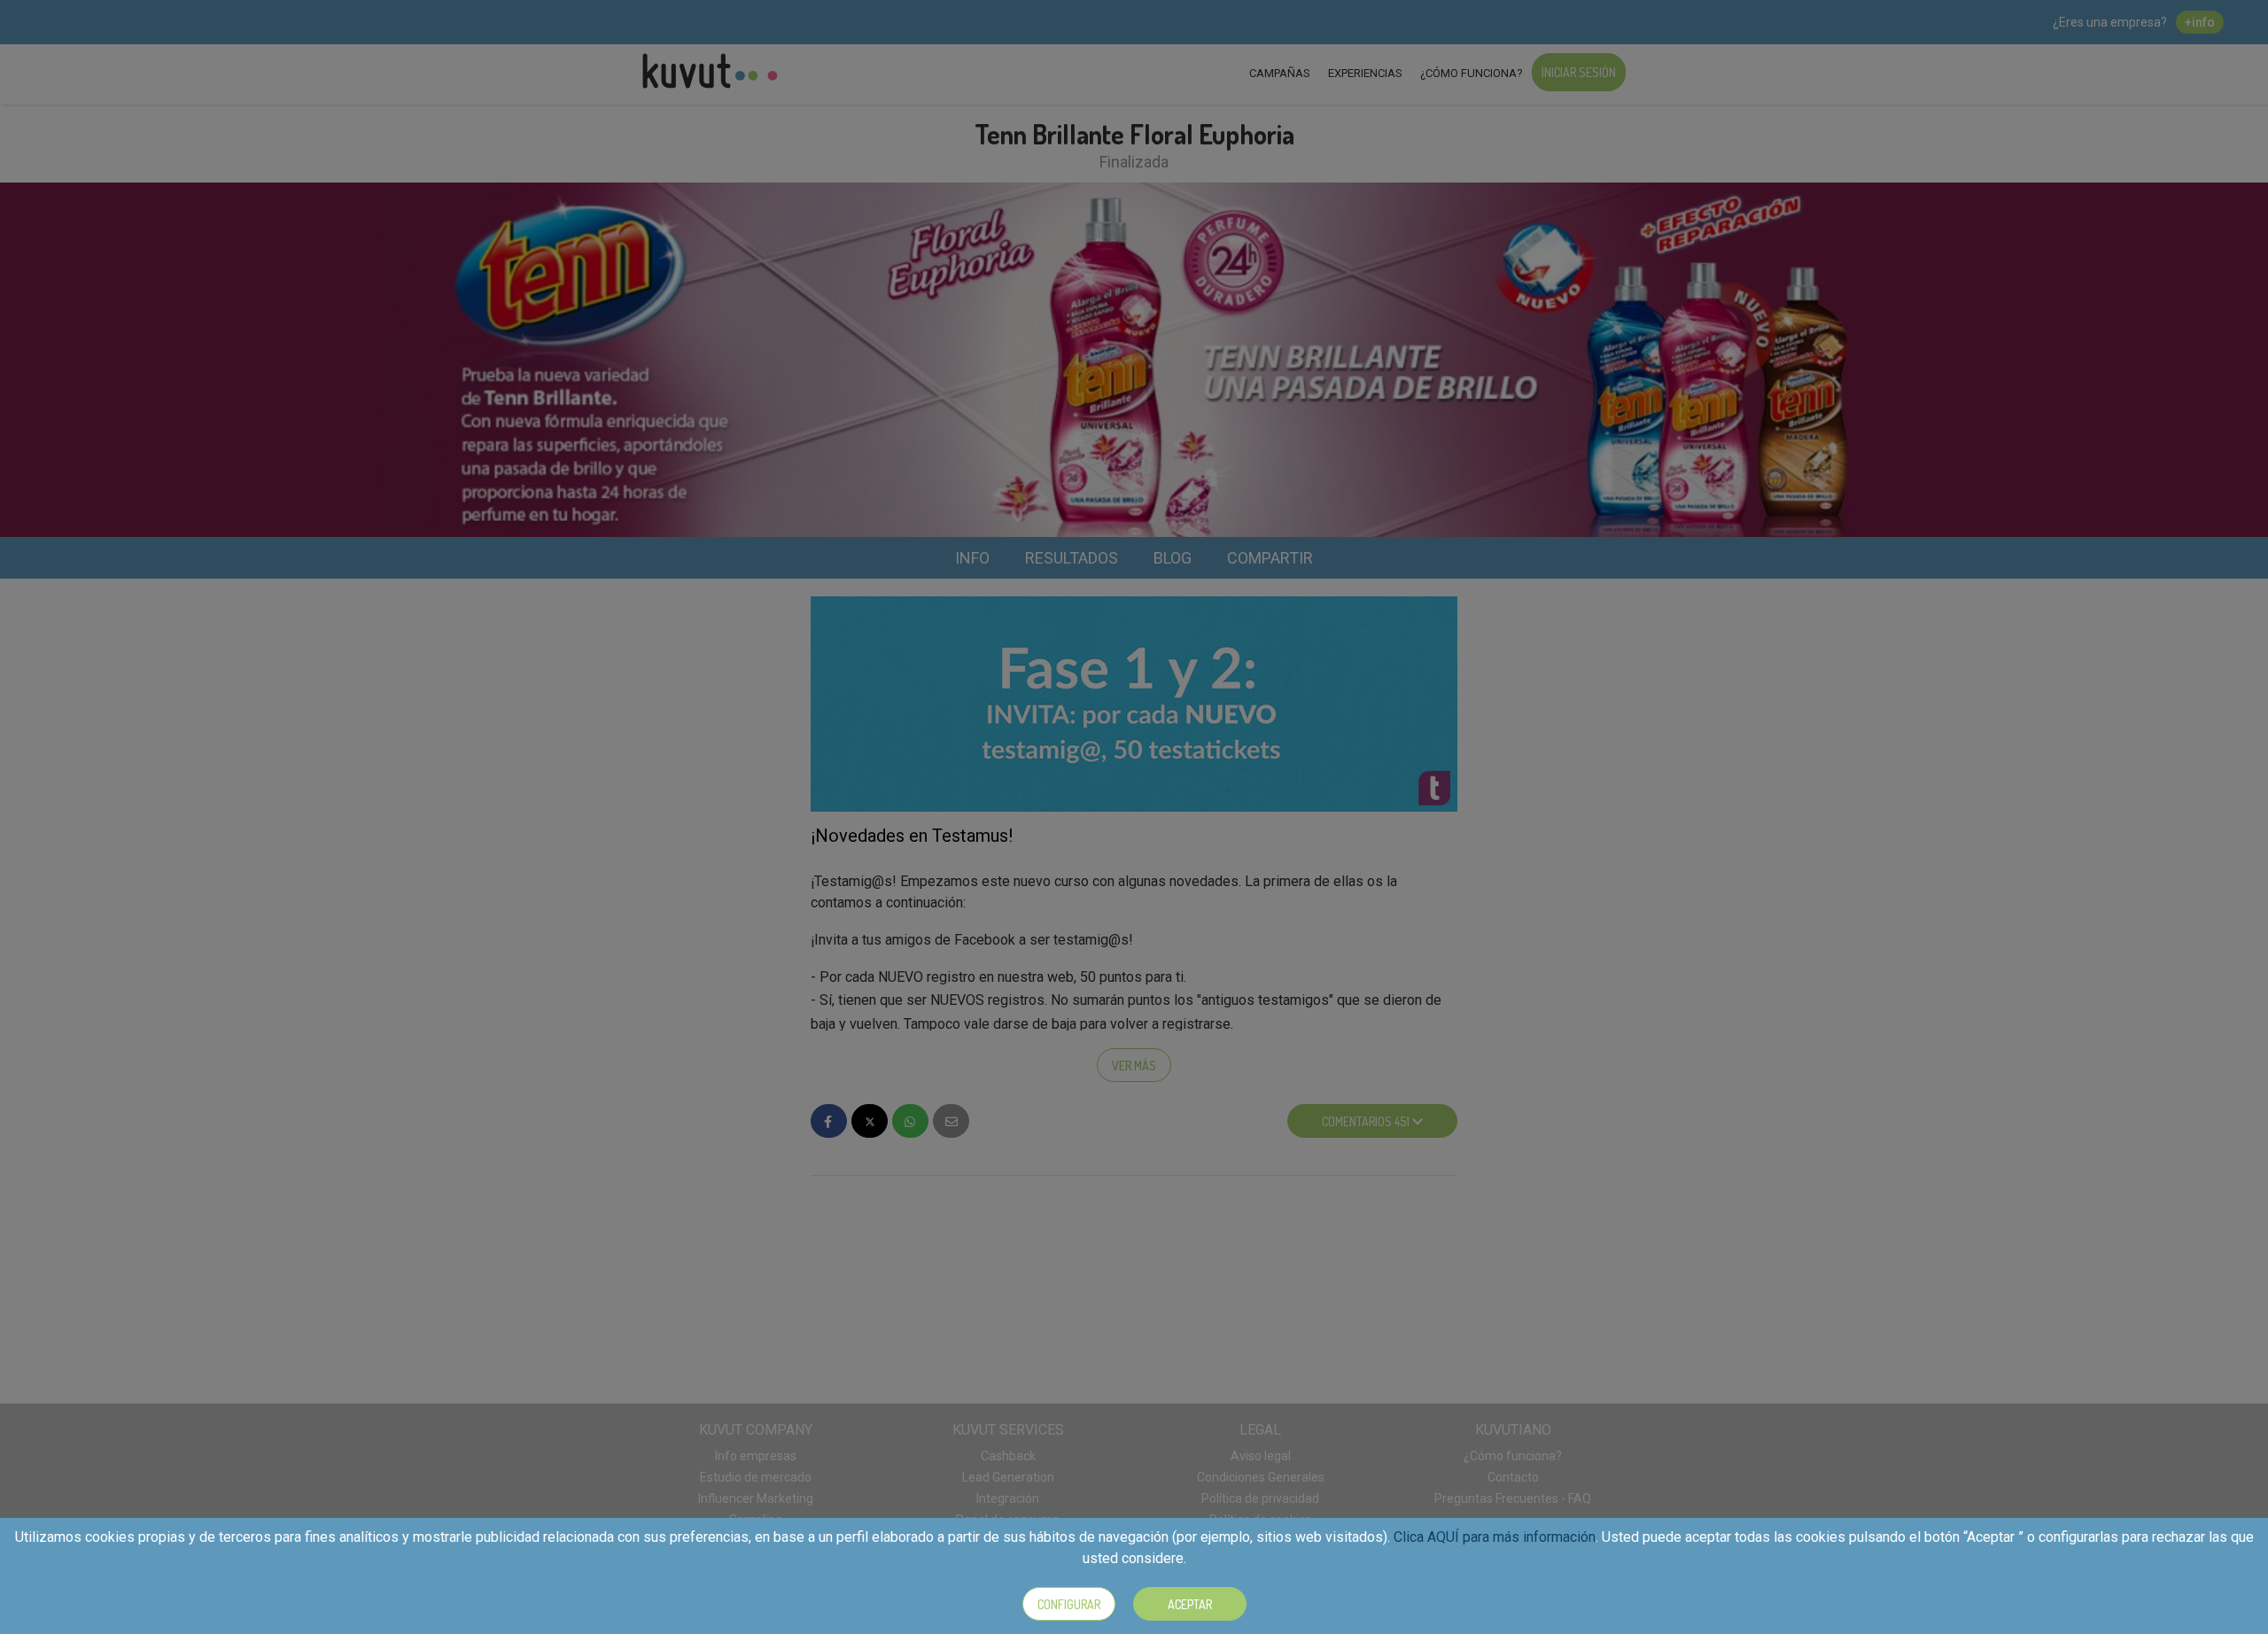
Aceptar (1190, 1604)
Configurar (1069, 1604)
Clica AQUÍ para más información (1495, 1537)
